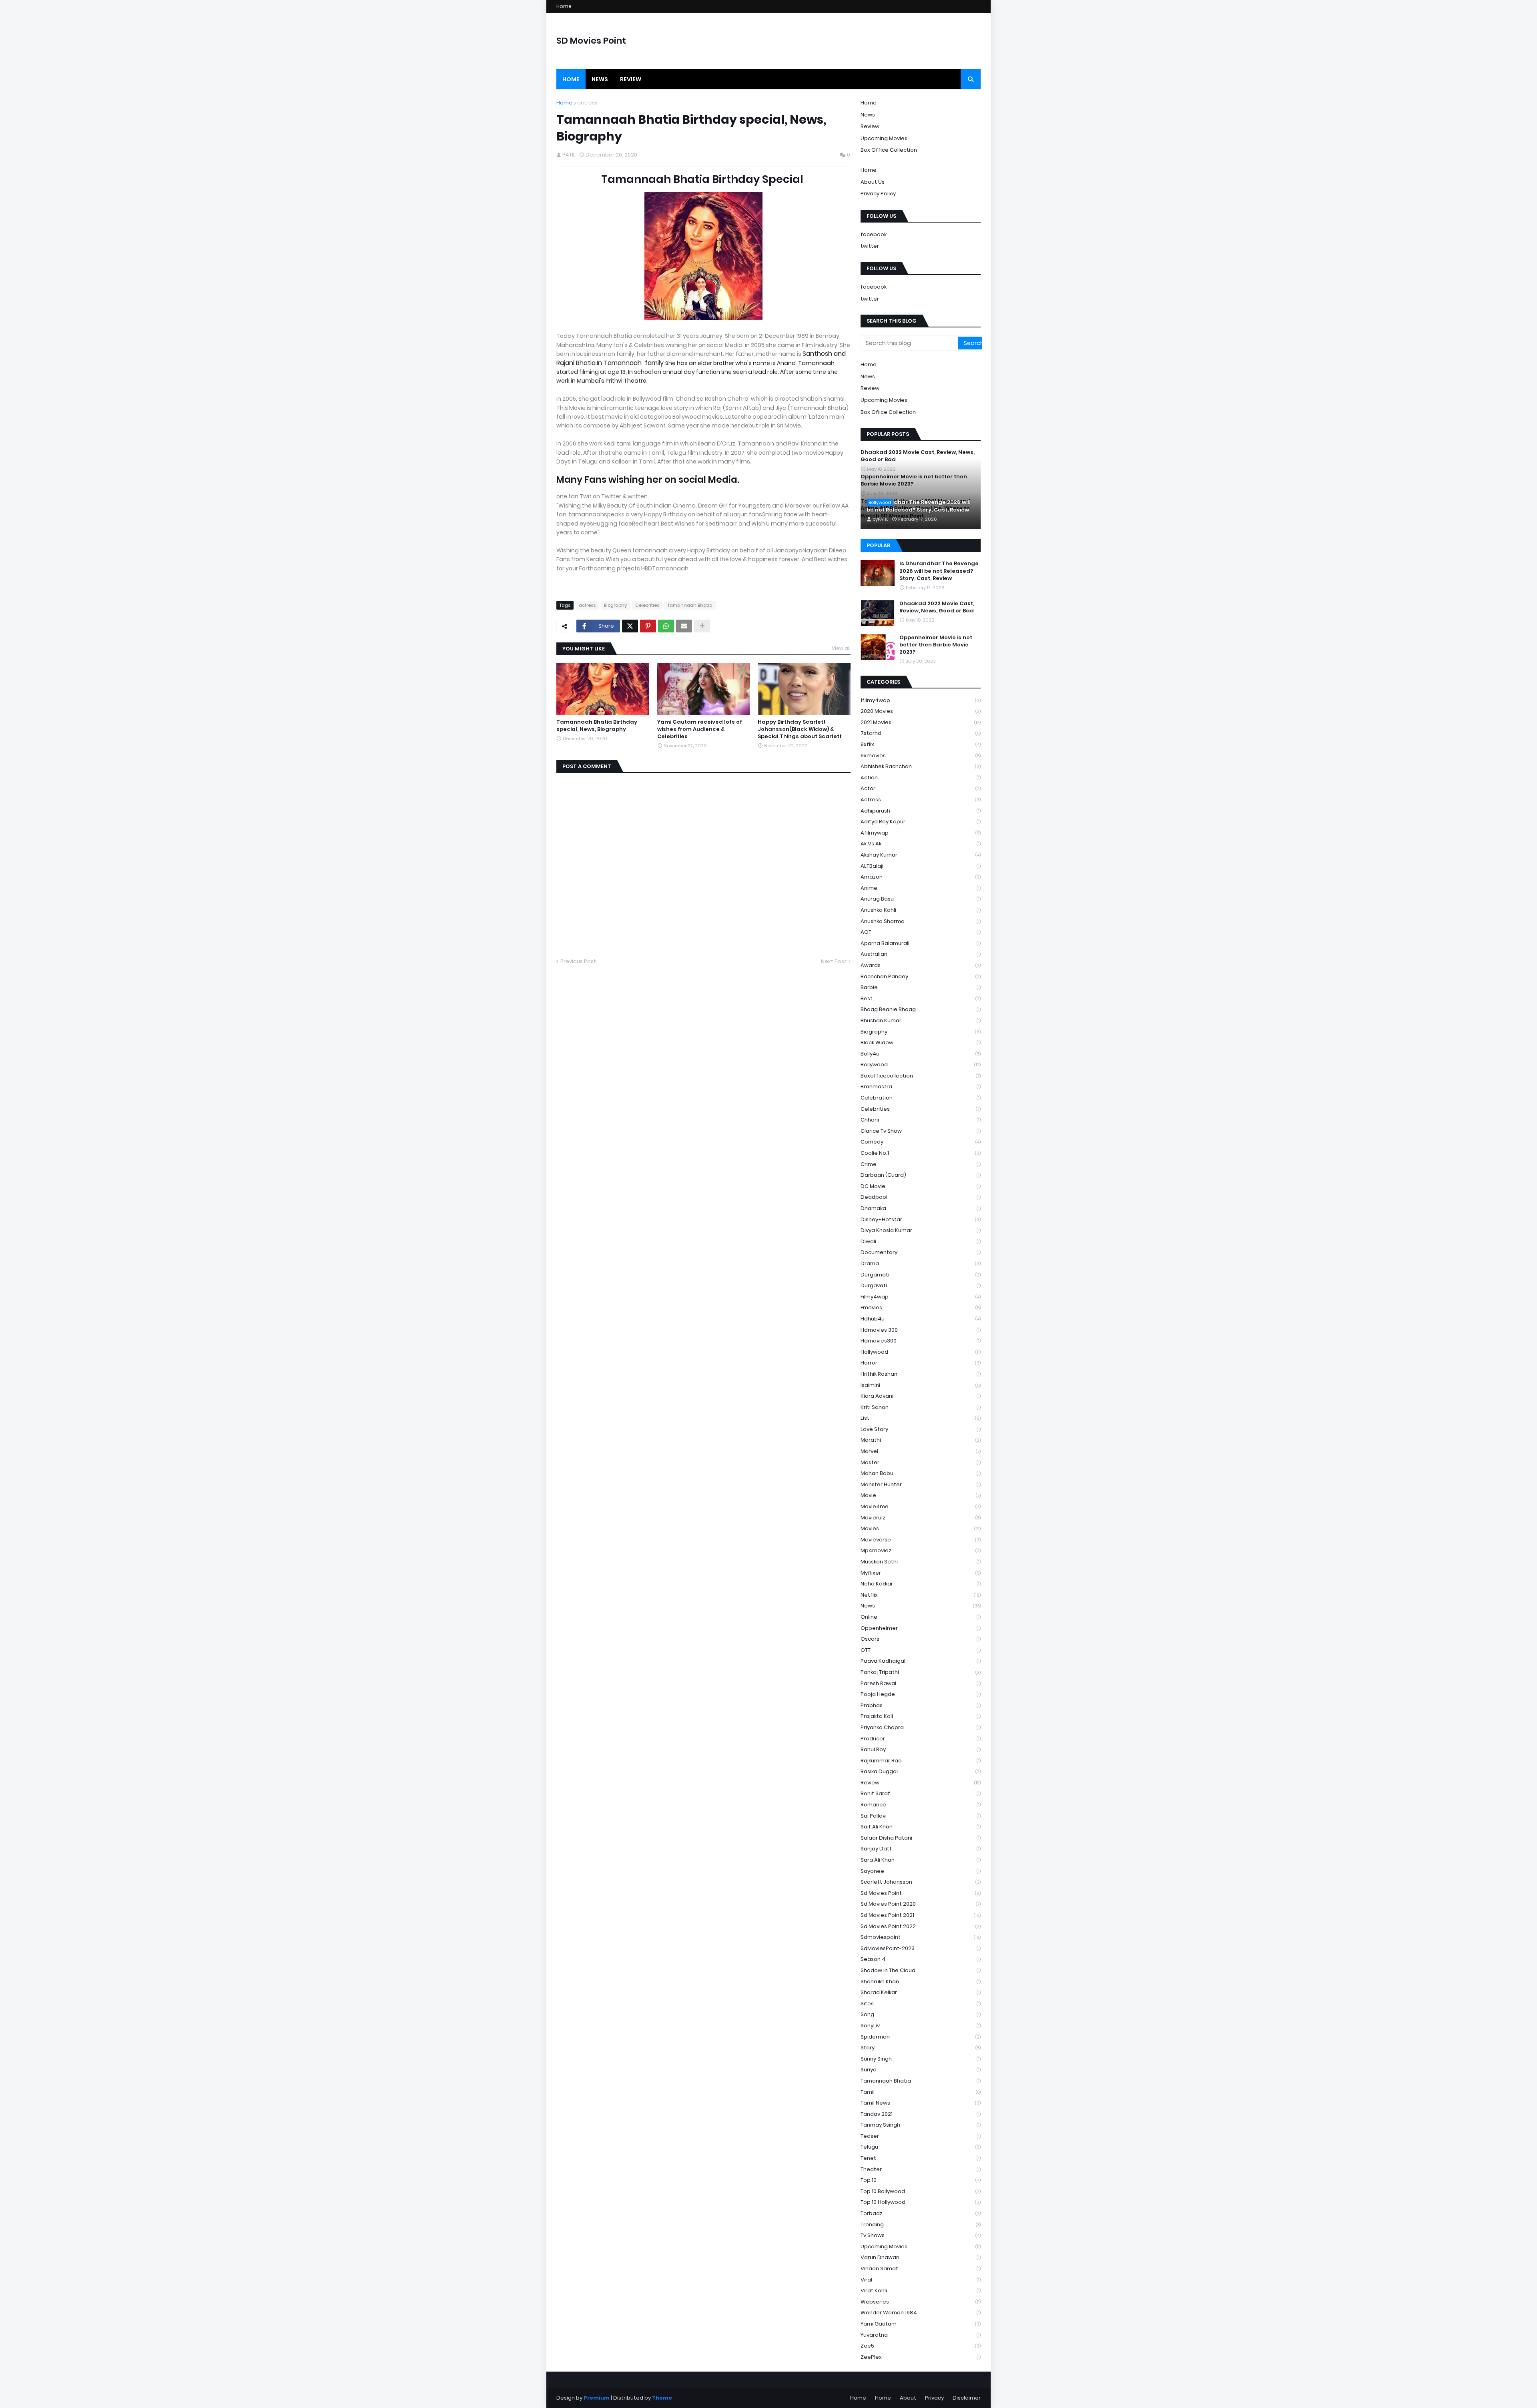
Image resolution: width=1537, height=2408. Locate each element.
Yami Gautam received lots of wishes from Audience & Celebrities (700, 729)
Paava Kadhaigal (921, 1661)
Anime (921, 888)
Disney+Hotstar (921, 1219)
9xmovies (921, 756)
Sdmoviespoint (921, 1937)
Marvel (921, 1451)
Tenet (921, 2158)
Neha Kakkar (921, 1584)
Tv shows (921, 2235)
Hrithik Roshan (921, 1374)
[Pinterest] (648, 626)
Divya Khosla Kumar (921, 1230)
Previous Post (578, 961)
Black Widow (921, 1042)
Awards (921, 965)
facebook (874, 234)
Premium (597, 2398)
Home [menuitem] (571, 79)
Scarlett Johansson (921, 1882)
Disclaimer (967, 2398)
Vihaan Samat (921, 2269)
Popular (878, 545)
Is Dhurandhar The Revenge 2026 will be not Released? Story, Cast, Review (919, 506)
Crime (921, 1164)
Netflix (921, 1595)
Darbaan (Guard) (921, 1175)
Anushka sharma (921, 921)
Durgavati (921, 1285)
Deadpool (921, 1197)
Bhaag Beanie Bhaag (921, 1009)
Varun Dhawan (921, 2257)
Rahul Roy (921, 1749)
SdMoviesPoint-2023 (921, 1948)
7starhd (921, 733)
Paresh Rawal (921, 1683)
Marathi (921, 1440)
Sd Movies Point (921, 1893)
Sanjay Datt (921, 1849)
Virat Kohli (921, 2291)
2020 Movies (921, 711)
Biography (615, 605)
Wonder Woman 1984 (921, 2313)
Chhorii (921, 1120)
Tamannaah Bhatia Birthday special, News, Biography (597, 726)
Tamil (921, 2092)
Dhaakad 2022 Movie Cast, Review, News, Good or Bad (918, 456)
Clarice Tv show (921, 1131)
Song (921, 2014)
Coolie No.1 (921, 1153)
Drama (921, 1263)
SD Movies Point (591, 41)
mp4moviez (921, 1550)
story (921, 2048)
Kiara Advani (921, 1396)
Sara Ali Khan (921, 1860)
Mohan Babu (921, 1473)
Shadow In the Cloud (921, 1970)
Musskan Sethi (921, 1562)
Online (921, 1617)
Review (870, 126)
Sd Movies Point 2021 (921, 1915)
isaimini (921, 1385)
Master (921, 1462)
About (908, 2398)
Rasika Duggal (921, 1771)
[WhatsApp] (666, 626)
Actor (921, 788)
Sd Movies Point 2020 (921, 1904)
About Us (873, 182)
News (868, 115)
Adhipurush (921, 811)
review (921, 1783)
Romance (921, 1805)
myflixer (921, 1573)
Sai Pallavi (921, 1816)
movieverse (921, 1540)
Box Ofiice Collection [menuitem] (888, 412)
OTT (921, 1650)
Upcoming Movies (884, 138)
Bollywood (921, 1065)
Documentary (921, 1252)
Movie (921, 1495)
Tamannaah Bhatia (690, 605)
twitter (870, 246)
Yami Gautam (921, 2324)
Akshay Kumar (921, 855)
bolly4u (921, 1054)
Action (921, 778)
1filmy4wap (921, 700)
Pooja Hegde (921, 1694)
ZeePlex (921, 2357)
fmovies (921, 1307)
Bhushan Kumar (921, 1020)
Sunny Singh (921, 2059)
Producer (921, 1739)
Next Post (834, 961)
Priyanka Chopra (921, 1727)
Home (564, 6)
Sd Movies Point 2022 (921, 1926)
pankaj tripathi (921, 1672)
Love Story (921, 1429)
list (921, 1418)
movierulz (921, 1518)
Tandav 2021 (921, 2114)
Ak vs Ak (921, 844)
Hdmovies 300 (921, 1330)
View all (841, 648)
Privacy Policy (878, 194)
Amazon (921, 877)
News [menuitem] (600, 79)
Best (921, 998)
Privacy (934, 2398)
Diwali (921, 1241)
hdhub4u (921, 1319)
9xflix (921, 744)
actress (587, 103)
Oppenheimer (921, 1628)
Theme (662, 2398)
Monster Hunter (921, 1484)
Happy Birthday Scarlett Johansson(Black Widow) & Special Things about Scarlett (800, 729)
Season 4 (921, 1959)
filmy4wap (921, 1297)
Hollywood (921, 1352)
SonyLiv (921, 2026)
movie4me (921, 1506)
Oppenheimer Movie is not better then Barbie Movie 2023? (936, 645)
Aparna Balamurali (921, 943)
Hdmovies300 (921, 1341)
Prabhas (921, 1705)
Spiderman (921, 2037)
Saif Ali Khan (921, 1827)
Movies (921, 1528)
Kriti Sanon (921, 1407)
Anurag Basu (921, 899)
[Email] (684, 626)
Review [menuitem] (631, 79)
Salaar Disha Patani (921, 1838)
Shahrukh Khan (921, 1982)
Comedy (921, 1142)
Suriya (921, 2070)
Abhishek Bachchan (921, 766)
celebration (921, 1098)
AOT (921, 932)
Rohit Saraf (921, 1793)
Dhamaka (921, 1208)
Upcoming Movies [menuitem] (884, 400)
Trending (921, 2224)
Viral (921, 2280)
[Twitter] (630, 626)
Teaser (921, 2136)
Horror (921, 1363)
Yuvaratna (921, 2335)
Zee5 (921, 2346)
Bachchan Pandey (921, 976)
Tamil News (921, 2103)
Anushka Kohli (921, 910)
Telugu (921, 2147)
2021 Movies (921, 722)
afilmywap (921, 833)
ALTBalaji (921, 866)
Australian (921, 954)
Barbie (921, 987)
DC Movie (921, 1186)
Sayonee (921, 1871)
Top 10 (921, 2180)
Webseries (921, 2302)
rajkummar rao (921, 1761)
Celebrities (647, 605)
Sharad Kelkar (921, 1992)
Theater (921, 2169)
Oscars (921, 1639)
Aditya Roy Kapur (921, 822)
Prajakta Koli (921, 1716)
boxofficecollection (921, 1076)
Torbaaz (921, 2213)
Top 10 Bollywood (921, 2191)
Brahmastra (921, 1087)
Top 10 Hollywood (921, 2202)
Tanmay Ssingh (921, 2125)
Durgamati (921, 1275)
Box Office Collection (889, 150)
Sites (921, 2004)
